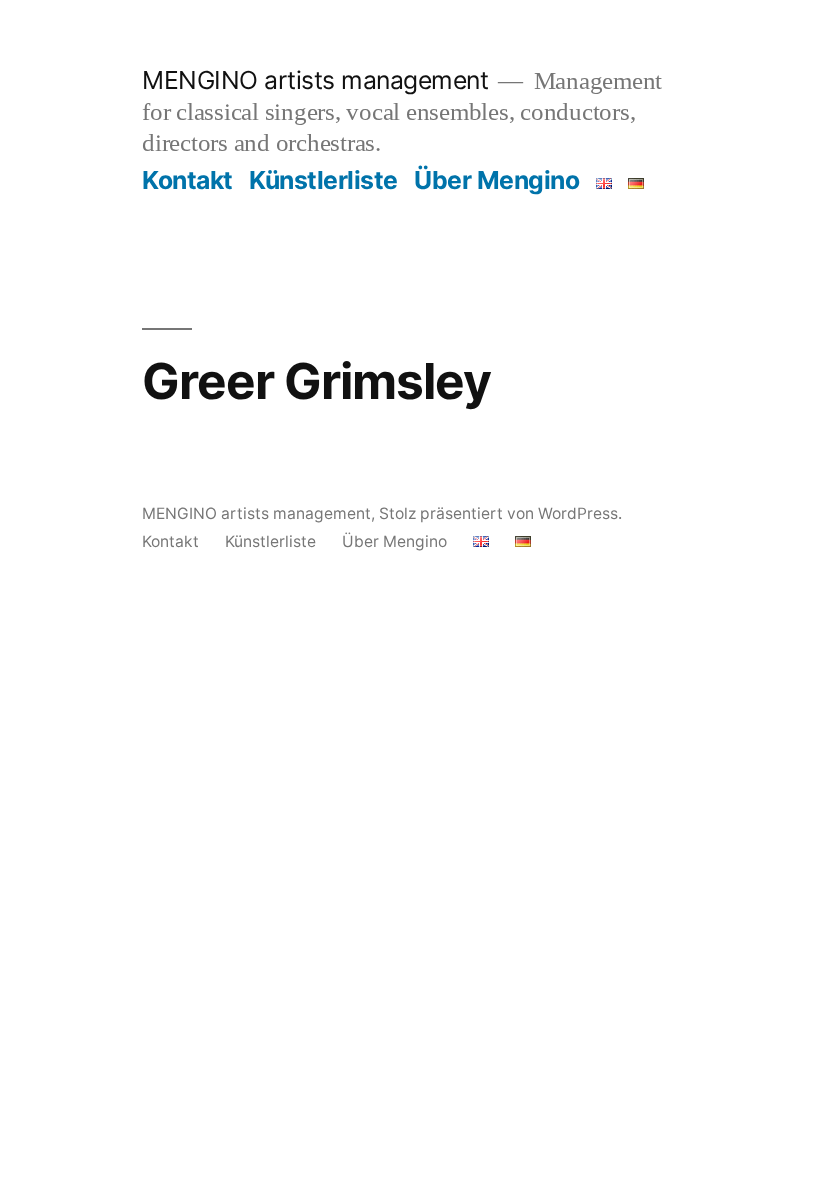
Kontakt (187, 180)
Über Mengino (496, 180)
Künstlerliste (323, 180)
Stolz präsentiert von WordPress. (500, 513)
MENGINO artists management (315, 80)
